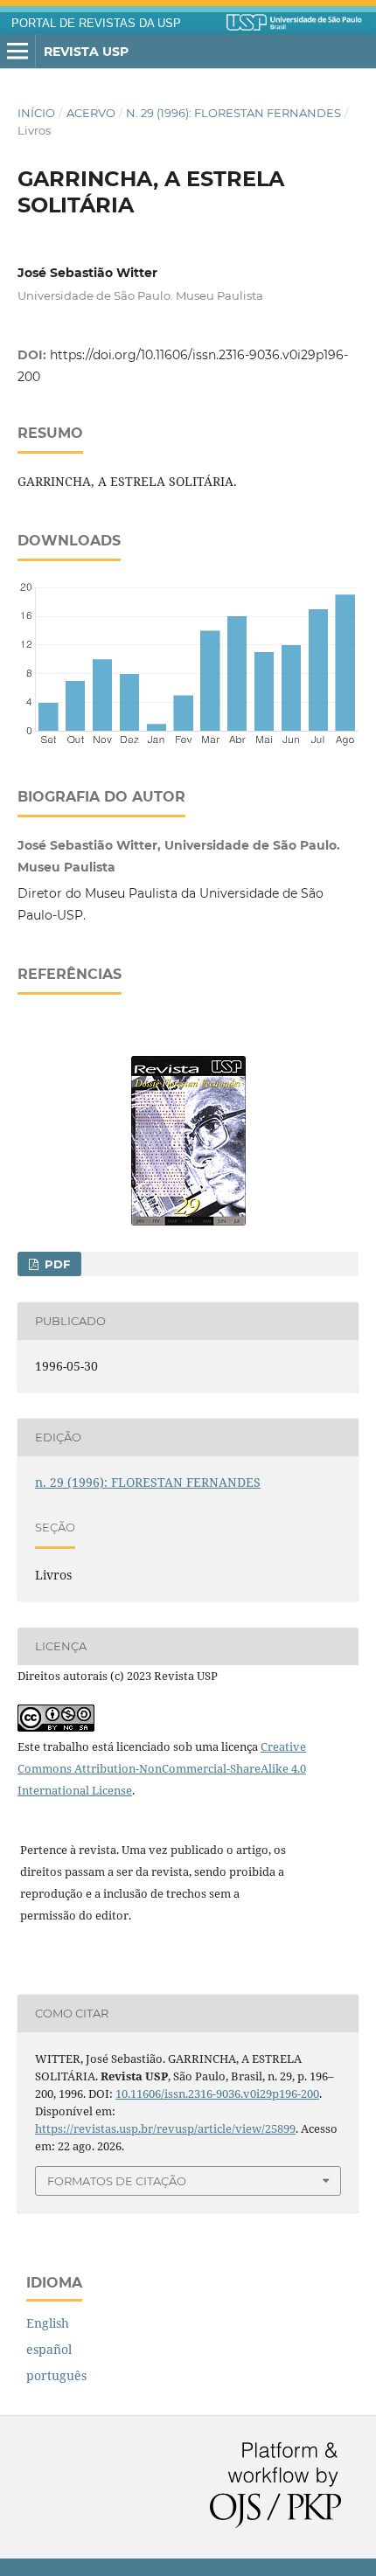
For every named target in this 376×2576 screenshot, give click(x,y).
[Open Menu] (17, 52)
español (49, 2349)
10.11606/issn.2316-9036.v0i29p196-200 (217, 2093)
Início (36, 113)
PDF (56, 1264)
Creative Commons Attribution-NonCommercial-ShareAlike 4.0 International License (162, 1768)
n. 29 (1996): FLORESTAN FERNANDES (233, 113)
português (56, 2375)
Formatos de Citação (117, 2181)
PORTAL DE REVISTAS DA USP (96, 24)
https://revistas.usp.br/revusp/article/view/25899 (165, 2128)
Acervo (91, 113)
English (48, 2323)
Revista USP (86, 52)
